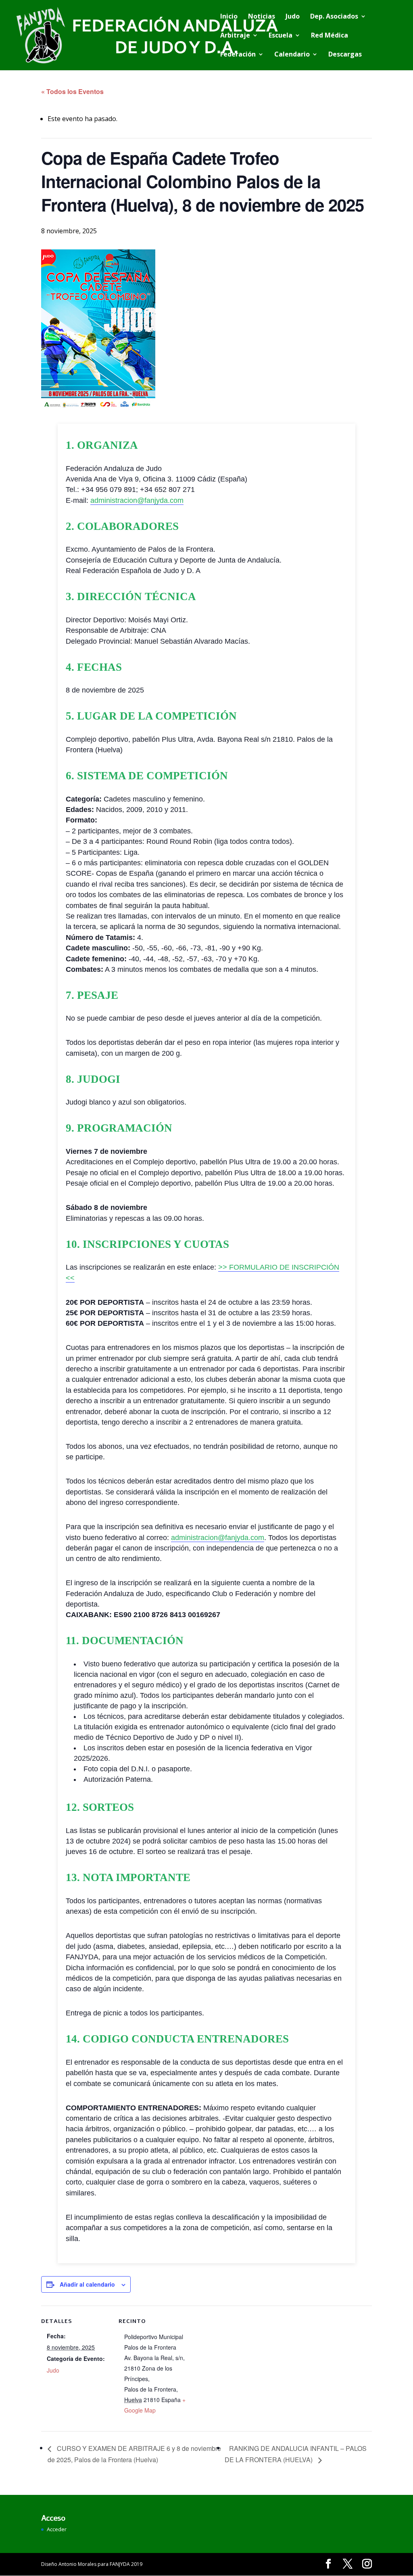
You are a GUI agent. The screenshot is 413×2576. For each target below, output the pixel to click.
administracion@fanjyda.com (137, 500)
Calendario (292, 55)
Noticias (262, 17)
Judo (293, 17)
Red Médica (330, 36)
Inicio (229, 17)
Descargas (345, 55)
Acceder (57, 2529)
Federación (238, 55)
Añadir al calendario (87, 2284)
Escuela (281, 36)
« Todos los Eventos (72, 91)
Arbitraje (235, 36)
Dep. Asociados (334, 17)
